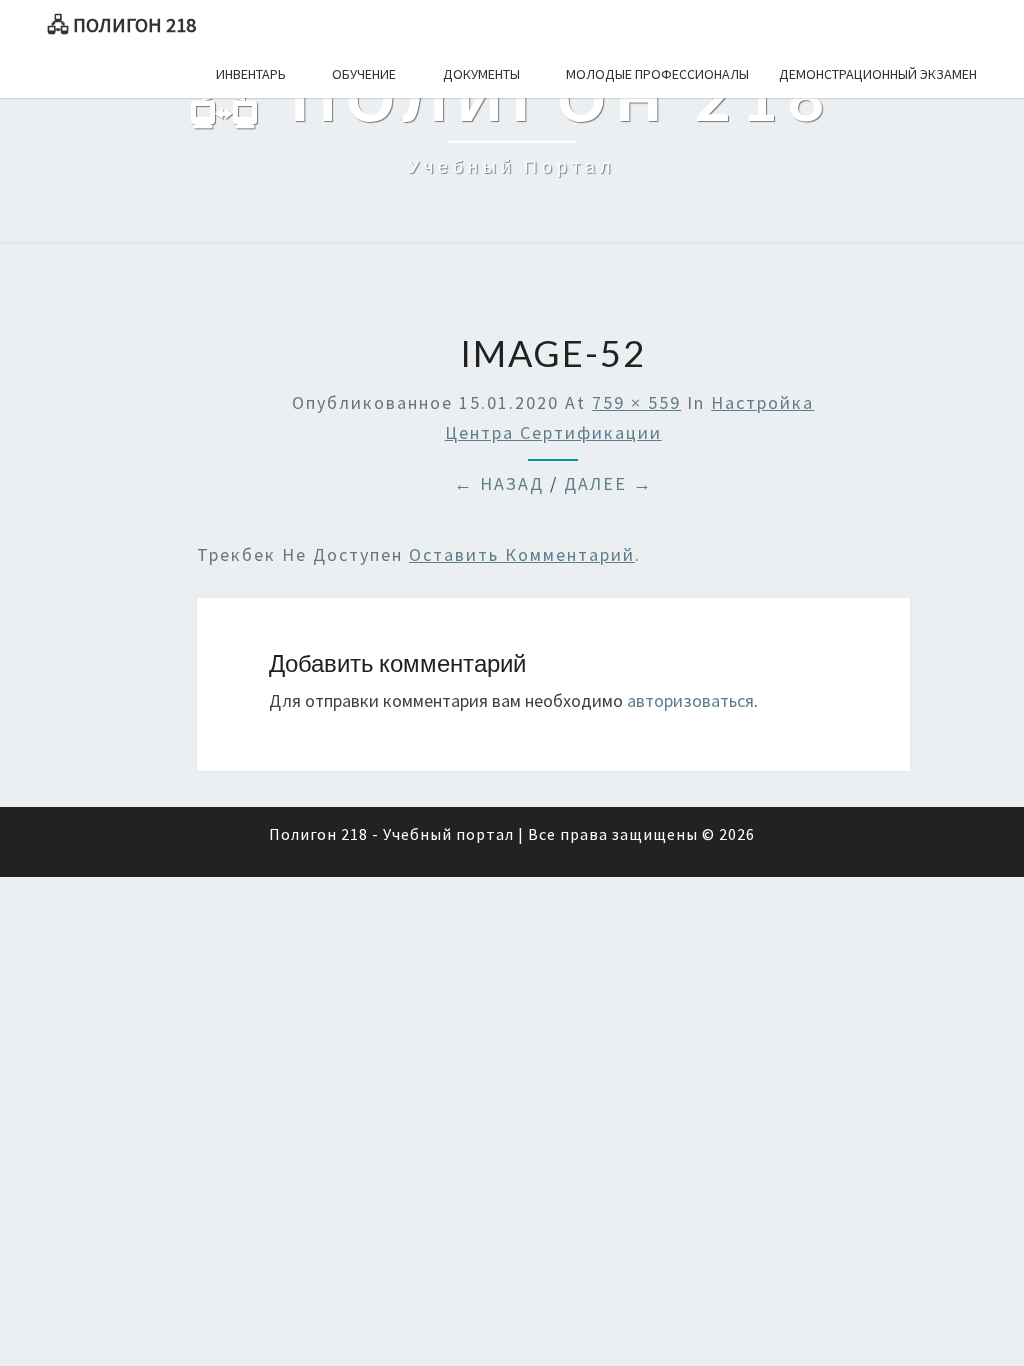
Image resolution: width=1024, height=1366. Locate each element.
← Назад (499, 483)
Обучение (364, 74)
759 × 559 (636, 402)
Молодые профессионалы (657, 74)
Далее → (608, 483)
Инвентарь (251, 74)
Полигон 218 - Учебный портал (391, 834)
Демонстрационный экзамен (878, 74)
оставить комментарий (522, 554)
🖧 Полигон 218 (121, 24)
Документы (481, 74)
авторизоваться (690, 700)
